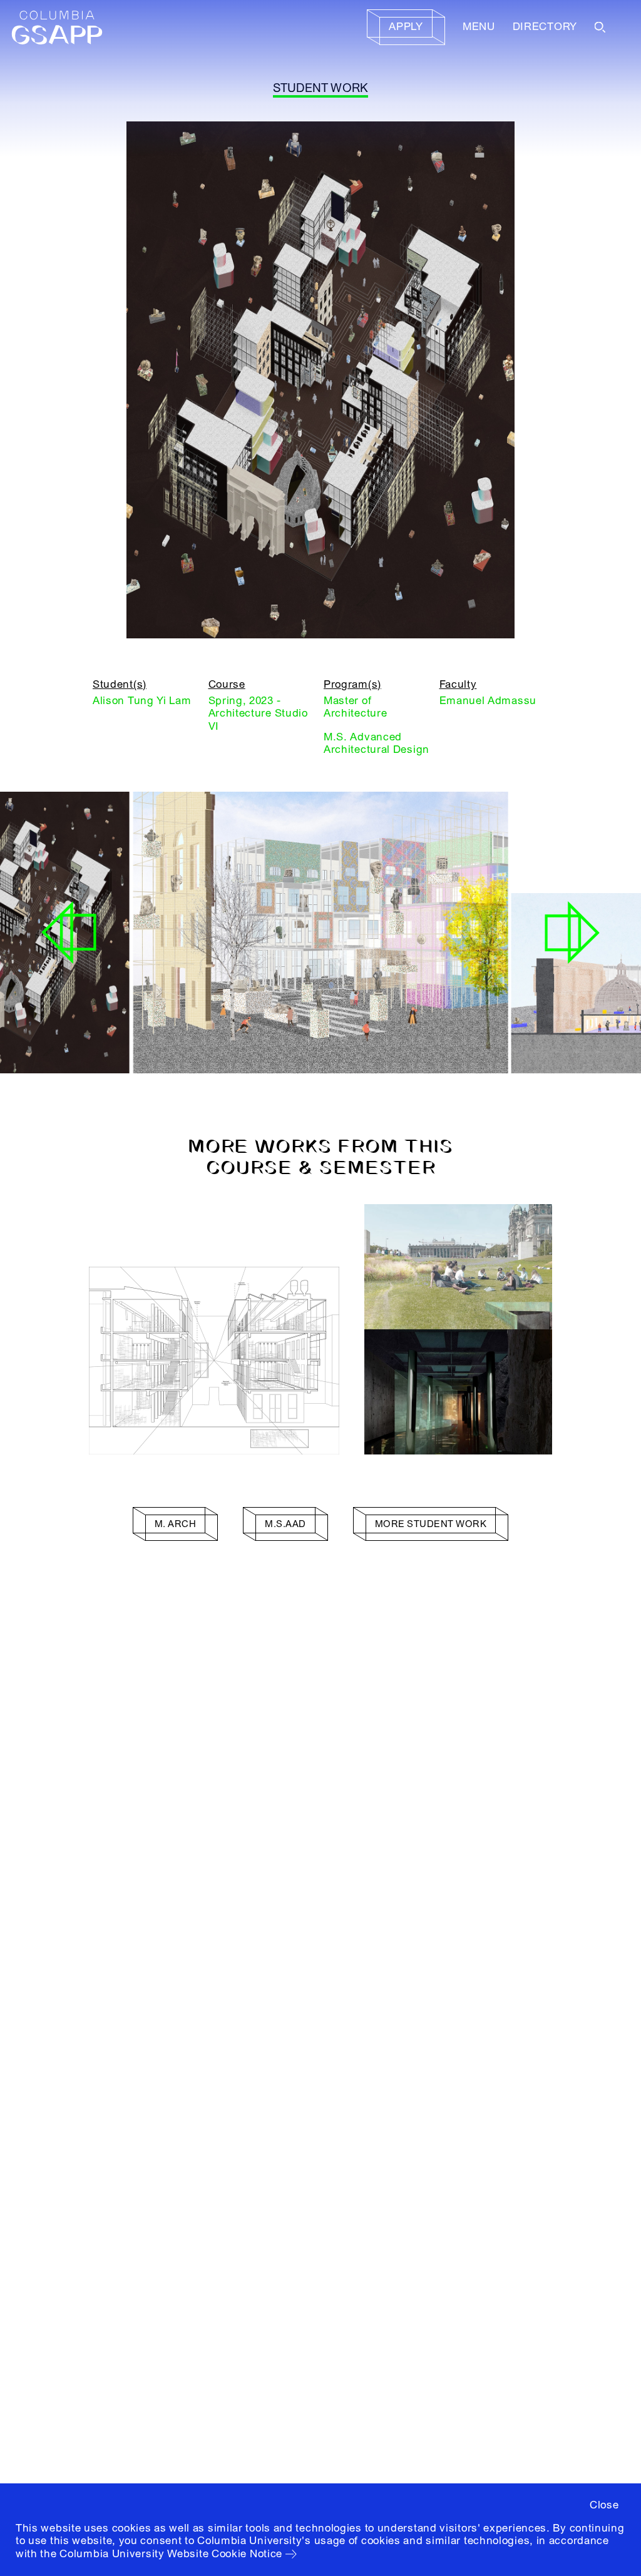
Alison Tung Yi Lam (142, 701)
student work (321, 88)
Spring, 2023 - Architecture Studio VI (258, 713)
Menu (479, 27)
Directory (545, 27)
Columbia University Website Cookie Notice (171, 2554)
